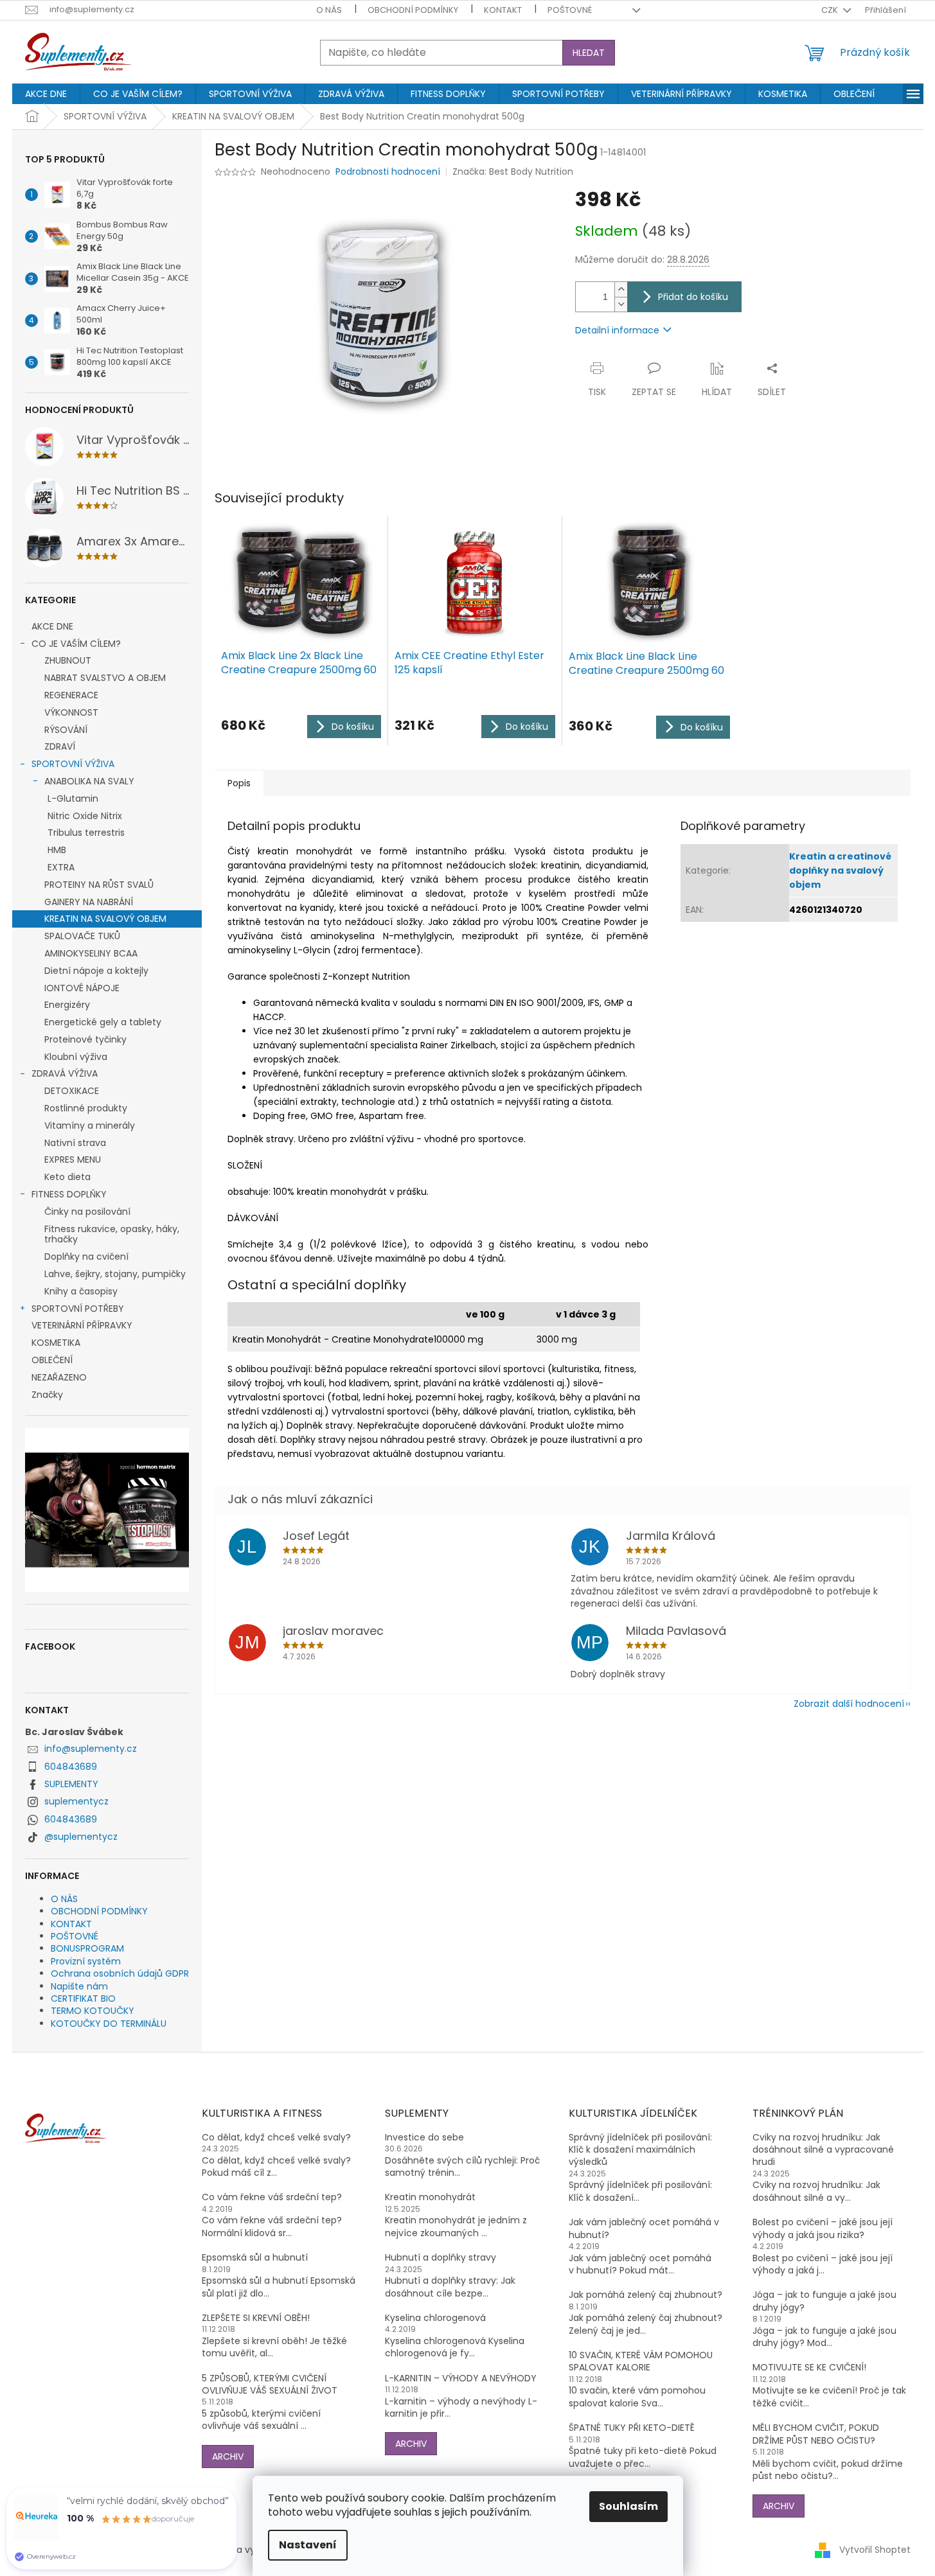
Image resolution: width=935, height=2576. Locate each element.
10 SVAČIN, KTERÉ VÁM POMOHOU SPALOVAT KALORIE (641, 2361)
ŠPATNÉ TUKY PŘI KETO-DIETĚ (632, 2428)
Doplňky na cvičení (86, 1257)
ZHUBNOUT (68, 660)
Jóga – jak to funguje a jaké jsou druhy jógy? (824, 2301)
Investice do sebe (424, 2138)
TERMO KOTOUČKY (93, 2011)
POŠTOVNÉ (570, 10)
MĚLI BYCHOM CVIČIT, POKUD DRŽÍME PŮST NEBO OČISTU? (816, 2434)
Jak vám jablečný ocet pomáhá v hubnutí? (644, 2228)
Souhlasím (628, 2506)
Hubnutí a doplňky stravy (441, 2258)
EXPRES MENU (73, 1160)
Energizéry (67, 1005)
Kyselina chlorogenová (435, 2318)
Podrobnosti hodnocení (388, 172)
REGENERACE (71, 695)
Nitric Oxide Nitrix (85, 816)
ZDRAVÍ (60, 746)
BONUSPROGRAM (87, 1948)
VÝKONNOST (71, 712)
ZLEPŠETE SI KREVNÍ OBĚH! (256, 2318)
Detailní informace (617, 330)
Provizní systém (86, 1961)
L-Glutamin (73, 798)
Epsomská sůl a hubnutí (255, 2258)
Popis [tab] (239, 783)
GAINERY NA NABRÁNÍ (89, 902)
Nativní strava (75, 1143)
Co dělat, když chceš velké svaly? (276, 2138)
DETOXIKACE (72, 1091)
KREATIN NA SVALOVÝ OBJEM (105, 919)
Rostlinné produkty (86, 1108)
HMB (57, 850)
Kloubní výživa (76, 1057)
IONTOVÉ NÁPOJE (82, 988)
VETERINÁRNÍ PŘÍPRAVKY (82, 1325)
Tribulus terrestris (86, 833)
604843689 (71, 1767)
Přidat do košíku (693, 297)
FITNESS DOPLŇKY (69, 1194)
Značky (47, 1395)
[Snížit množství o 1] (621, 304)
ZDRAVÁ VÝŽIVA (65, 1073)
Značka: (513, 172)
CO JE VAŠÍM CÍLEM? (76, 644)
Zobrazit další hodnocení (849, 1704)
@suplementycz (81, 1837)
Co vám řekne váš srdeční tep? (272, 2197)
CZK (831, 10)
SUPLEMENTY (71, 1784)
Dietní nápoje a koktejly (96, 971)
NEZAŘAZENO (59, 1377)
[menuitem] (46, 94)
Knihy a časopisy (81, 1291)
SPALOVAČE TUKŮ (82, 936)
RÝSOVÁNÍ (66, 730)
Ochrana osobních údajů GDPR (120, 1973)
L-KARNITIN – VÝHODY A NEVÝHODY (461, 2378)
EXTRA (61, 867)
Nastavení (308, 2545)
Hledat (589, 53)
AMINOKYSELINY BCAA (91, 953)
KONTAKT (503, 10)
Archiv (228, 2457)
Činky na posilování (87, 1212)
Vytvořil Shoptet (875, 2550)
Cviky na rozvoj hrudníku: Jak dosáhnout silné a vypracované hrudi (823, 2150)
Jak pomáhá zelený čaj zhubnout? (646, 2295)
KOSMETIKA (56, 1343)
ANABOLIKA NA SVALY (89, 781)
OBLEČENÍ (52, 1360)
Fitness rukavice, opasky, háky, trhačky (112, 1234)
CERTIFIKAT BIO (83, 1998)
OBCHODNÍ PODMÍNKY (413, 10)
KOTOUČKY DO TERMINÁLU (109, 2024)
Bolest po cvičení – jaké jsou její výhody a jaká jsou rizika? (823, 2228)
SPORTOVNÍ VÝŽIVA (73, 764)
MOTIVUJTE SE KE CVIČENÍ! (809, 2368)
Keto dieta (67, 1177)
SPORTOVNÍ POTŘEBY (78, 1309)
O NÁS (329, 10)
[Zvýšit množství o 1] (621, 289)
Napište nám (79, 1986)
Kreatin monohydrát (430, 2197)
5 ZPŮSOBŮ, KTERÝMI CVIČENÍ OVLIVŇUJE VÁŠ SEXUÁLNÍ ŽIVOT (270, 2385)
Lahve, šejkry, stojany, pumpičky (115, 1274)
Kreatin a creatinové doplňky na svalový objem (840, 870)
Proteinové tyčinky (85, 1039)
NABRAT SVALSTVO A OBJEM (105, 678)
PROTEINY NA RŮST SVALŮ (99, 885)
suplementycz (76, 1801)
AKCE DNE (52, 626)
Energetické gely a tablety (103, 1022)
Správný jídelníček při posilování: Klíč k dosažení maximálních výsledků (640, 2150)
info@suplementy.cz (91, 1749)
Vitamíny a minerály (90, 1125)
